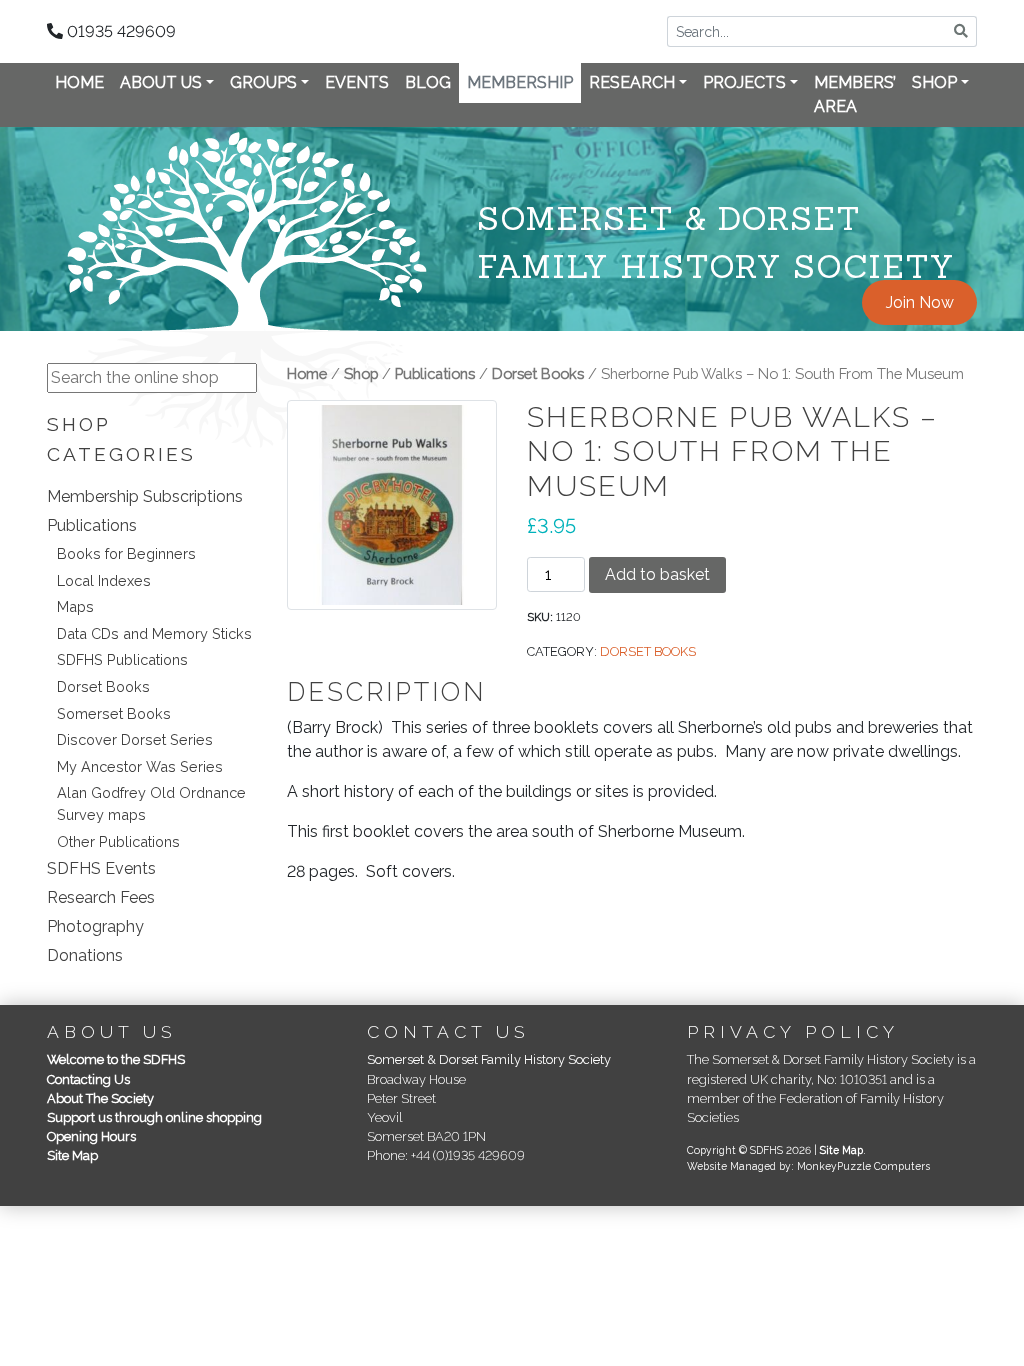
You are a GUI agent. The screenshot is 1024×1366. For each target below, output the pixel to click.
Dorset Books (103, 686)
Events (357, 82)
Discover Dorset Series (135, 739)
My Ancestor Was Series (140, 766)
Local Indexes (104, 580)
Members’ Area (855, 94)
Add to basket (657, 574)
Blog (428, 82)
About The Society (100, 1098)
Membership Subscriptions (145, 496)
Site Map (72, 1155)
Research (632, 82)
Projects (744, 82)
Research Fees (101, 897)
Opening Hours (91, 1136)
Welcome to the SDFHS (116, 1059)
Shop (934, 82)
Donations (85, 955)
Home (79, 82)
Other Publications (118, 841)
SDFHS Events (101, 868)
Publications (92, 525)
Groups (263, 82)
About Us (161, 82)
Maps (75, 606)
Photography (95, 926)
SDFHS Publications (122, 659)
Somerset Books (114, 713)
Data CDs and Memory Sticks (154, 633)
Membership (520, 82)
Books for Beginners (126, 553)
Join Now (920, 302)
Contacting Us (88, 1079)
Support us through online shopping (154, 1117)
